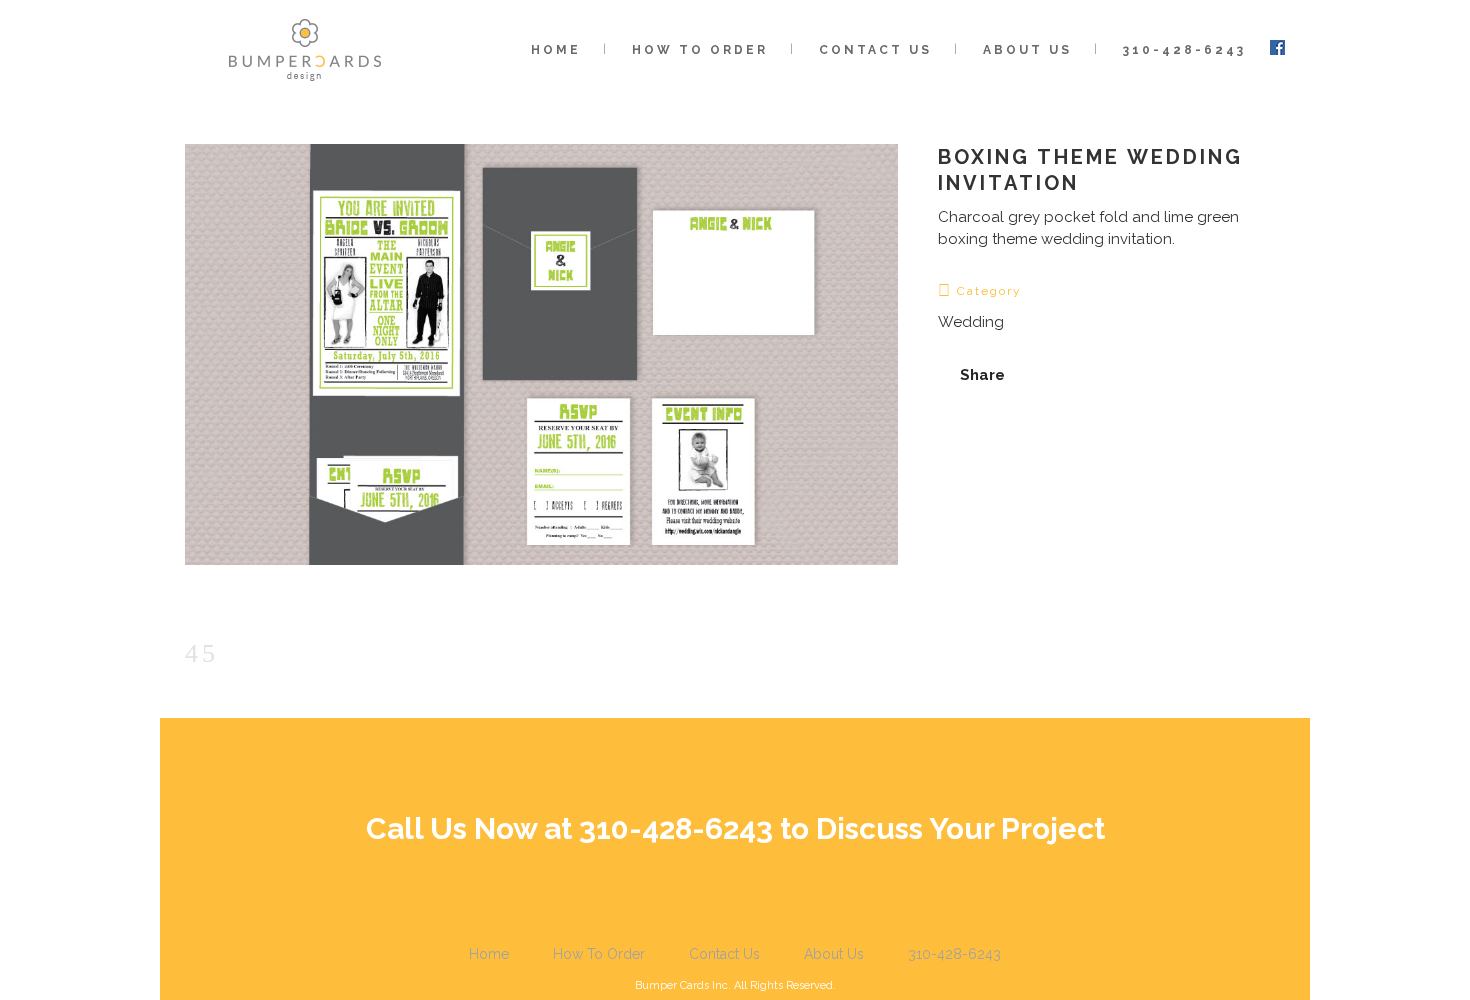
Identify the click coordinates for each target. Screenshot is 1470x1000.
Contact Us (724, 954)
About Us (834, 954)
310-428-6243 (954, 954)
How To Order (599, 954)
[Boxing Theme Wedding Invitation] (541, 578)
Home (489, 954)
